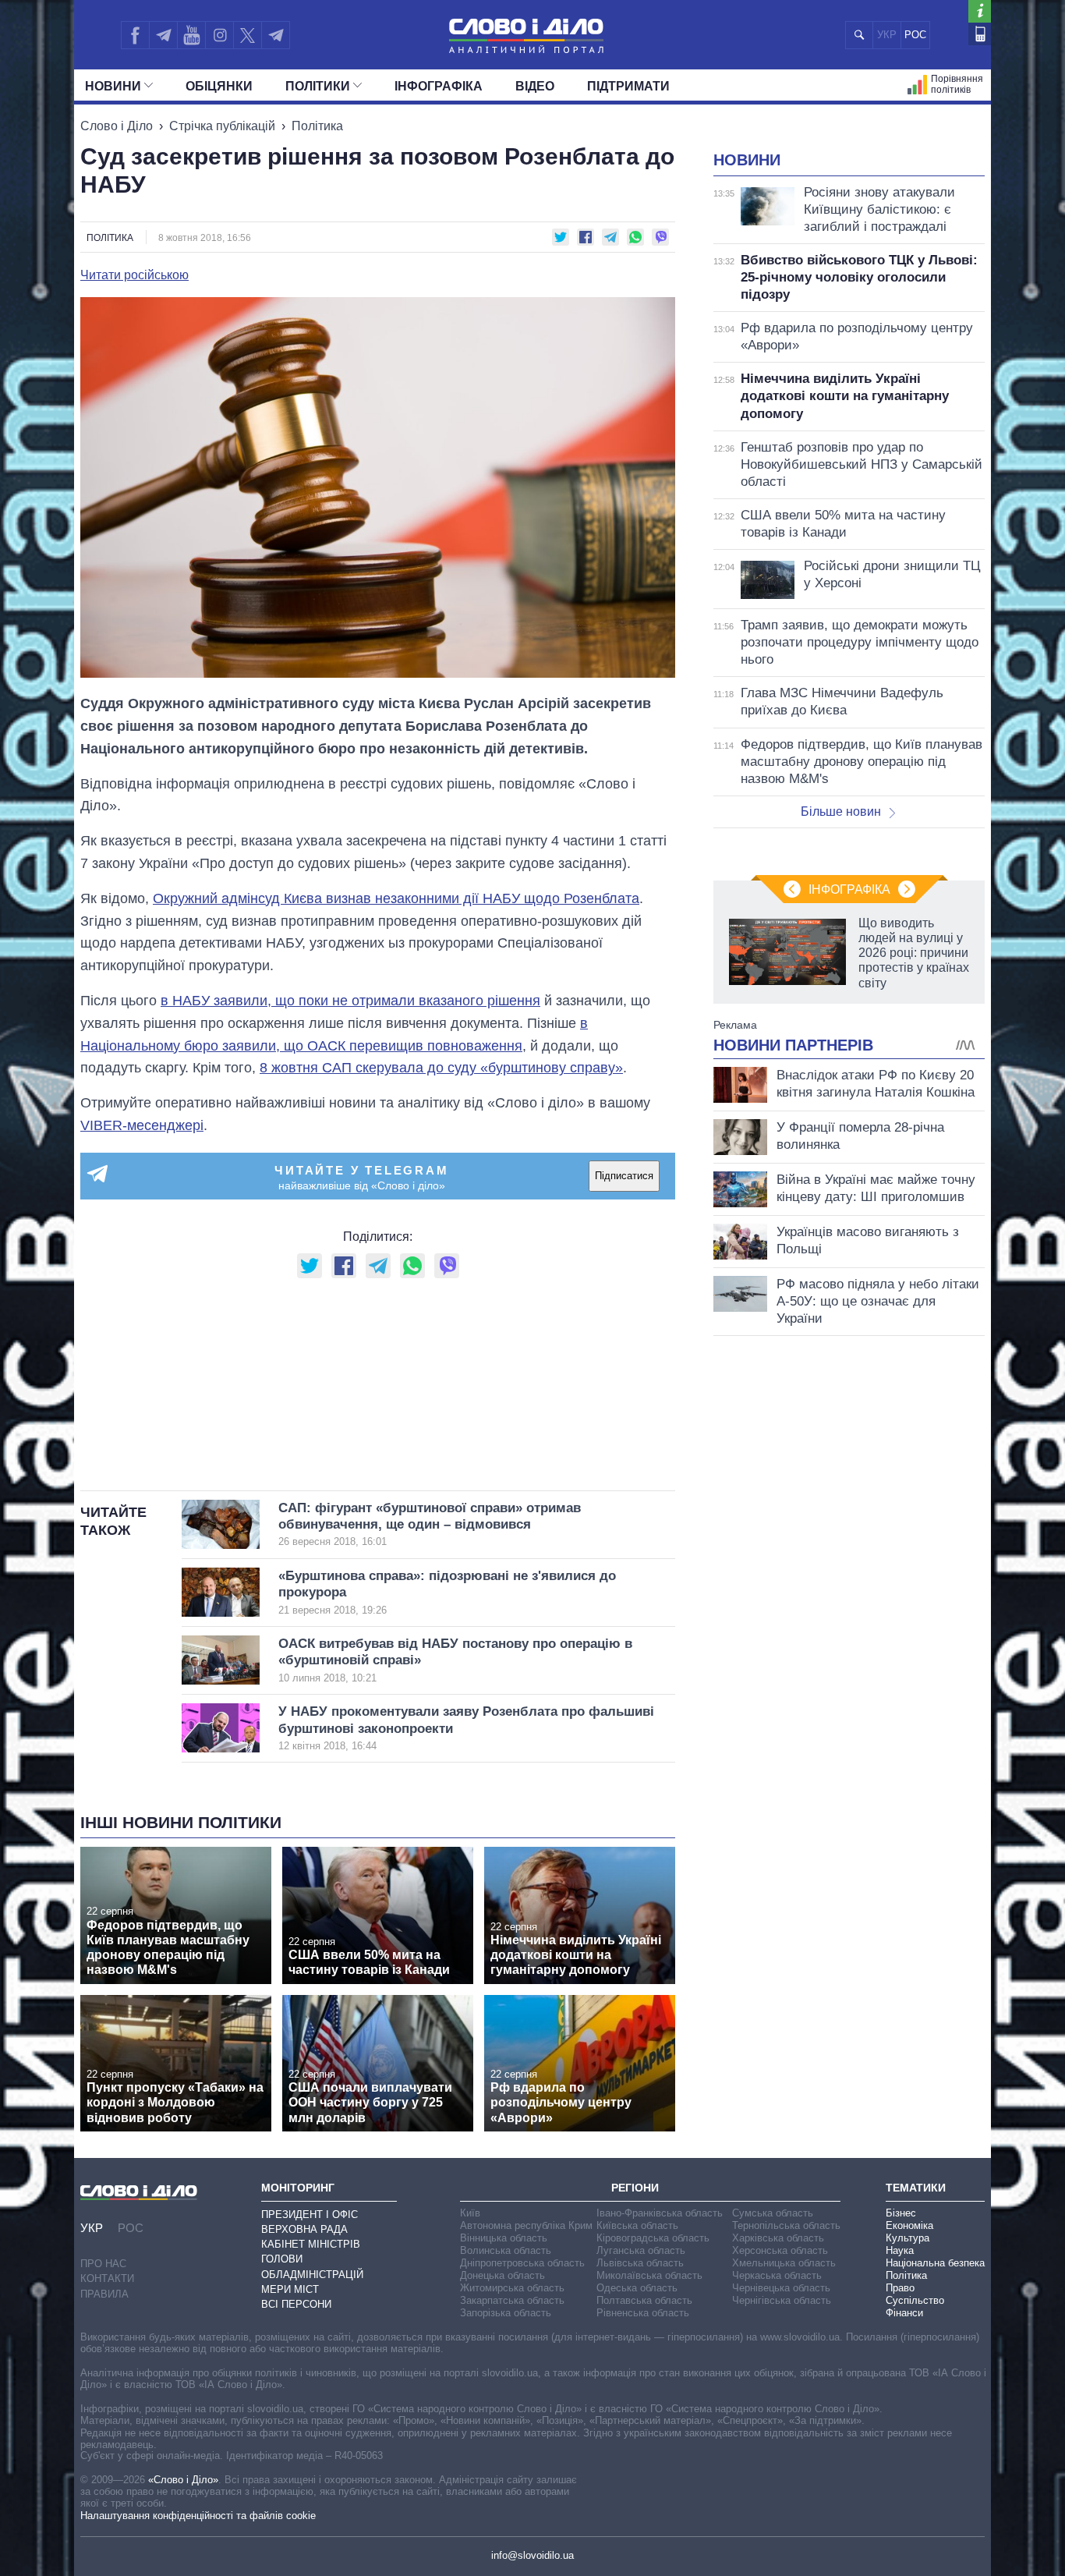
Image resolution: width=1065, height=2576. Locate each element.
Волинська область (506, 2250)
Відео (535, 86)
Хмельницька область (784, 2263)
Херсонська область (780, 2250)
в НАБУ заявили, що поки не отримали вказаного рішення (350, 1001)
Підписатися (624, 1176)
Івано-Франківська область (660, 2213)
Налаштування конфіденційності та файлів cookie (198, 2516)
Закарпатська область (512, 2300)
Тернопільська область (786, 2225)
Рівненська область (643, 2313)
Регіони (635, 2188)
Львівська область (640, 2263)
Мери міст (290, 2289)
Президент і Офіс (310, 2215)
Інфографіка (439, 86)
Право (900, 2288)
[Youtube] (191, 35)
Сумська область (773, 2213)
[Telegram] (163, 35)
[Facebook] (135, 35)
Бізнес (901, 2213)
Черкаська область (777, 2275)
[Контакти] (980, 34)
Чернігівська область (782, 2300)
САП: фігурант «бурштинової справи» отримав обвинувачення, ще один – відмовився (430, 1524)
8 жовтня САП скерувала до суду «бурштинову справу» (441, 1068)
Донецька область (502, 2275)
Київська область (637, 2225)
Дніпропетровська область (522, 2263)
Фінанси (904, 2313)
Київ (470, 2213)
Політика (317, 126)
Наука (900, 2250)
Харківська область (778, 2238)
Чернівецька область (781, 2288)
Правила (104, 2294)
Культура (908, 2238)
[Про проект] (980, 11)
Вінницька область (504, 2238)
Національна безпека (935, 2263)
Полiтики (318, 86)
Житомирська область (512, 2288)
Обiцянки (219, 86)
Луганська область (641, 2250)
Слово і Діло (117, 126)
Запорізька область (506, 2313)
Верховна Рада (304, 2229)
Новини (113, 86)
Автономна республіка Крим (526, 2225)
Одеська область (637, 2288)
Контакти (107, 2278)
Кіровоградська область (653, 2238)
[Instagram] (219, 35)
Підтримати (628, 86)
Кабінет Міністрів (311, 2244)
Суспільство (915, 2300)
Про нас (103, 2264)
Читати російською (134, 275)
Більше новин (841, 811)
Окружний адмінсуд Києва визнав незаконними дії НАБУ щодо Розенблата (396, 898)
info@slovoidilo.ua (532, 2555)
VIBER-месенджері (142, 1125)
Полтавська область (644, 2300)
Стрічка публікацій (222, 126)
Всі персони (296, 2304)
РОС (915, 35)
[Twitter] (248, 35)
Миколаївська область (649, 2275)
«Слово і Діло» (183, 2480)
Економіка (909, 2225)
